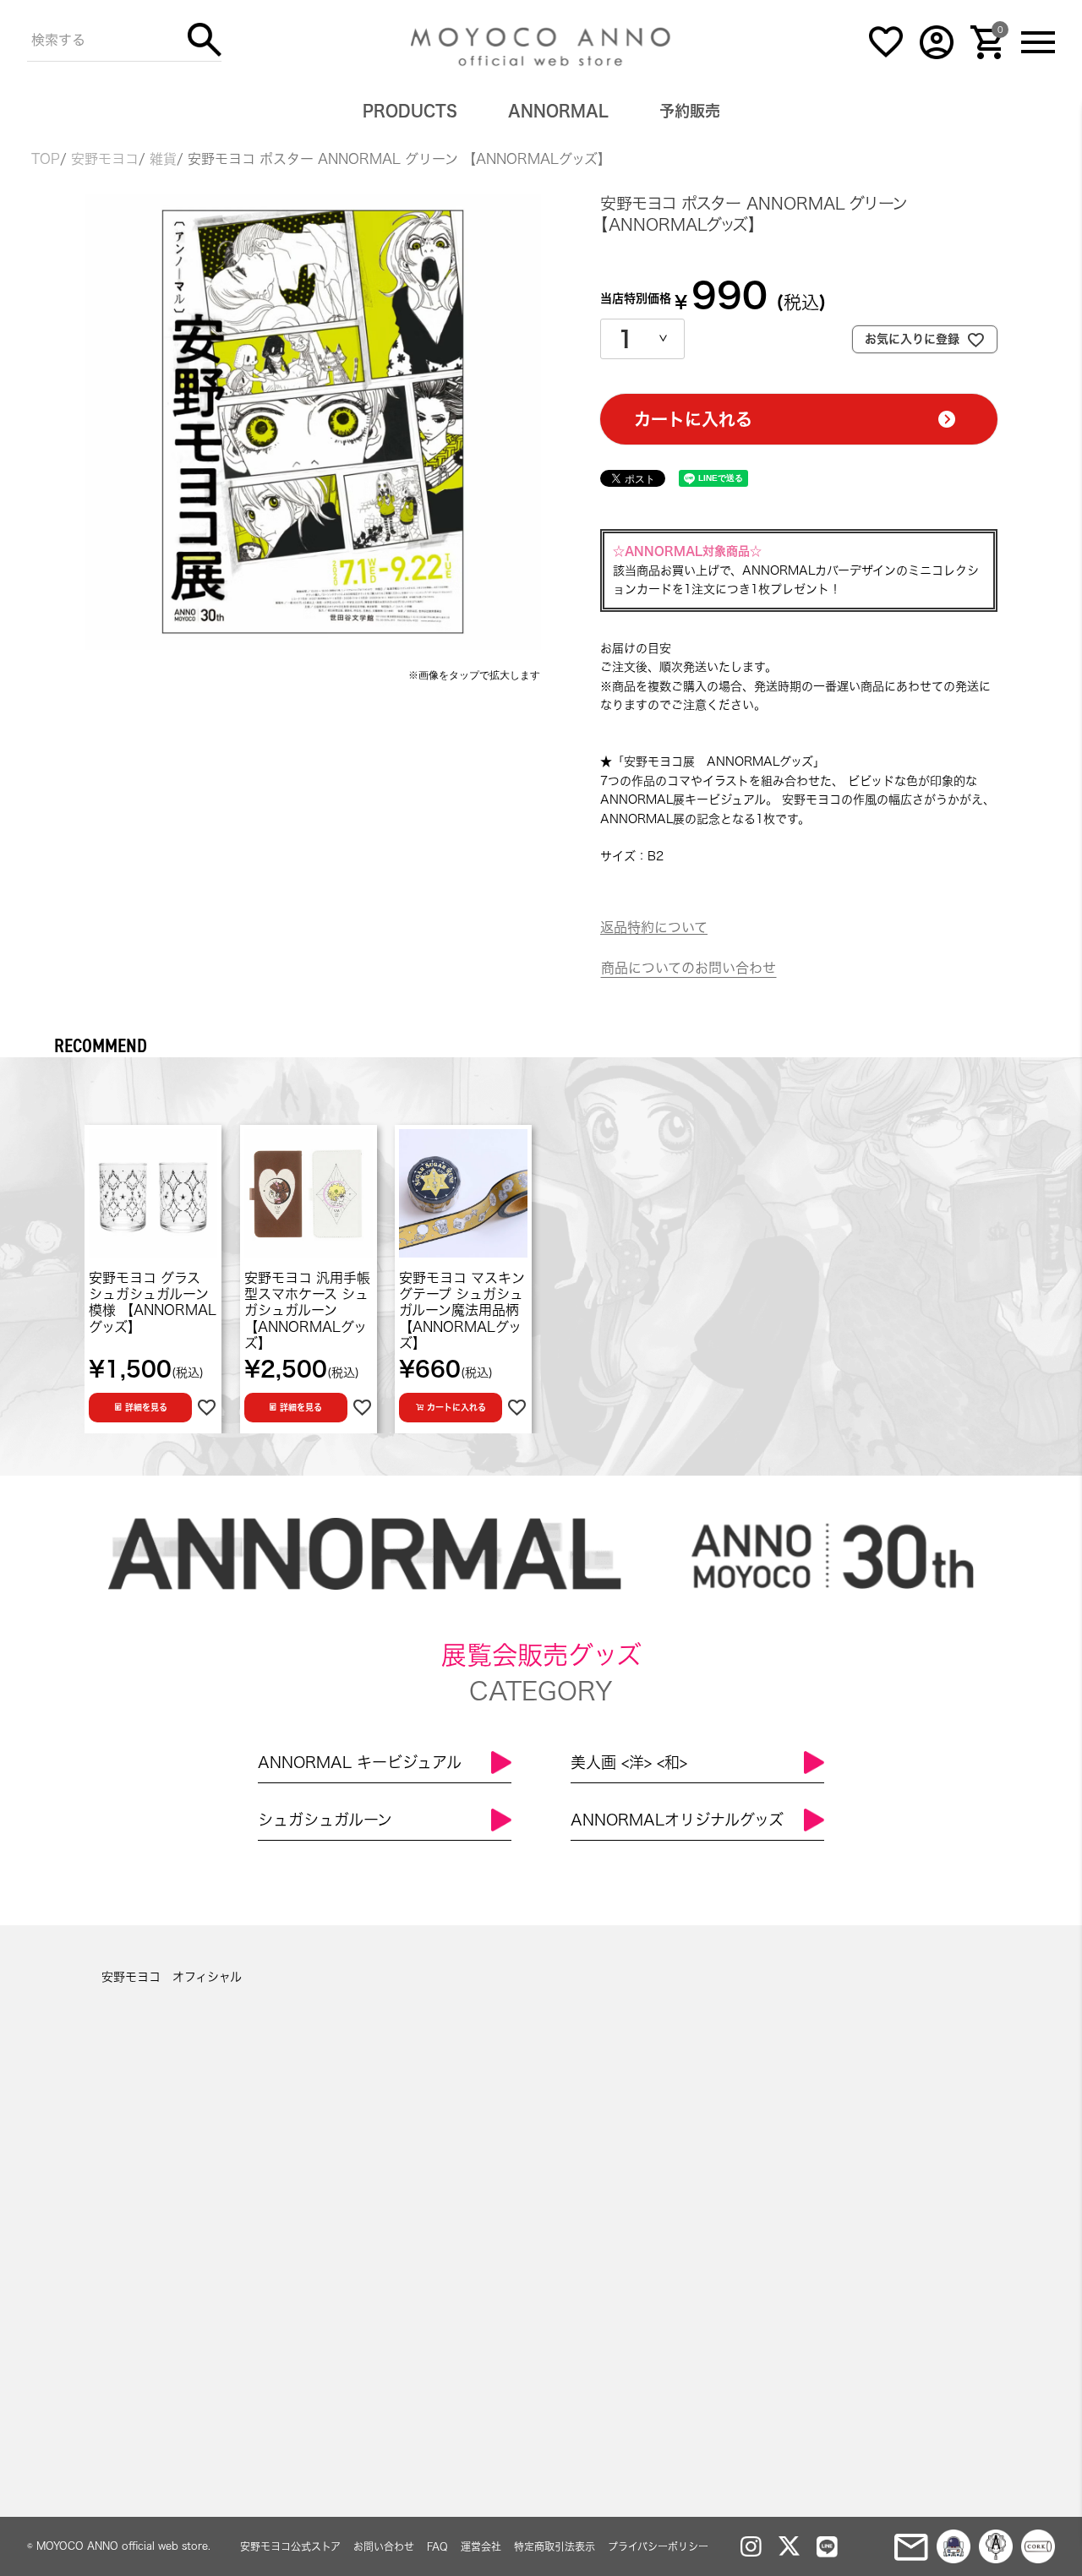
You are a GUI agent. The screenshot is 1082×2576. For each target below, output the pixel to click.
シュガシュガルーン (325, 1820)
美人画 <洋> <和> (629, 1762)
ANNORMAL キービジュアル (360, 1762)
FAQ (437, 2546)
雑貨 (163, 159)
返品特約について (654, 927)
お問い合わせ (384, 2546)
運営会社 (481, 2546)
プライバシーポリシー (658, 2546)
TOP (46, 159)
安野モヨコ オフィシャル (172, 1977)
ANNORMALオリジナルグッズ (677, 1820)
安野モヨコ (105, 159)
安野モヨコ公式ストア (290, 2546)
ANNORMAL (558, 111)
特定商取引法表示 (555, 2546)
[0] (987, 55)
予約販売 (690, 111)
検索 (205, 40)
